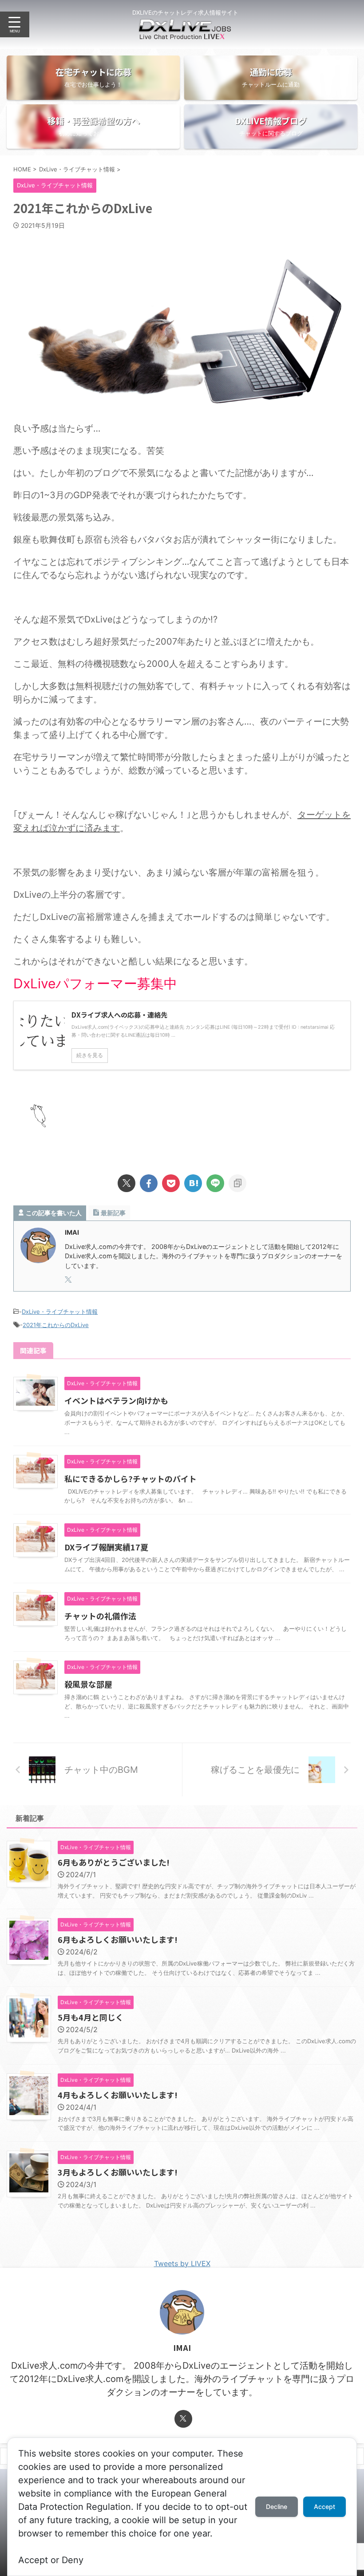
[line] (215, 1183)
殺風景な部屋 (88, 1684)
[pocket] (171, 1183)
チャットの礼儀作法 (100, 1616)
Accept (324, 2507)
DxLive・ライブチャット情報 (60, 1312)
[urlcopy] (237, 1183)
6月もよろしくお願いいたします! (118, 1939)
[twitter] (127, 1183)
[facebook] (149, 1183)
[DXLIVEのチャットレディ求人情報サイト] (185, 33)
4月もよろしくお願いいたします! (118, 2095)
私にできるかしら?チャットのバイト (131, 1478)
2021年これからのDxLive (56, 1325)
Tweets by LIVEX (182, 2263)
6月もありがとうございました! (114, 1862)
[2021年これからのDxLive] (193, 1183)
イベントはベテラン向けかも (116, 1400)
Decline (277, 2507)
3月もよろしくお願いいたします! (118, 2172)
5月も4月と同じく (91, 2017)
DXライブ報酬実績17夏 (106, 1547)
